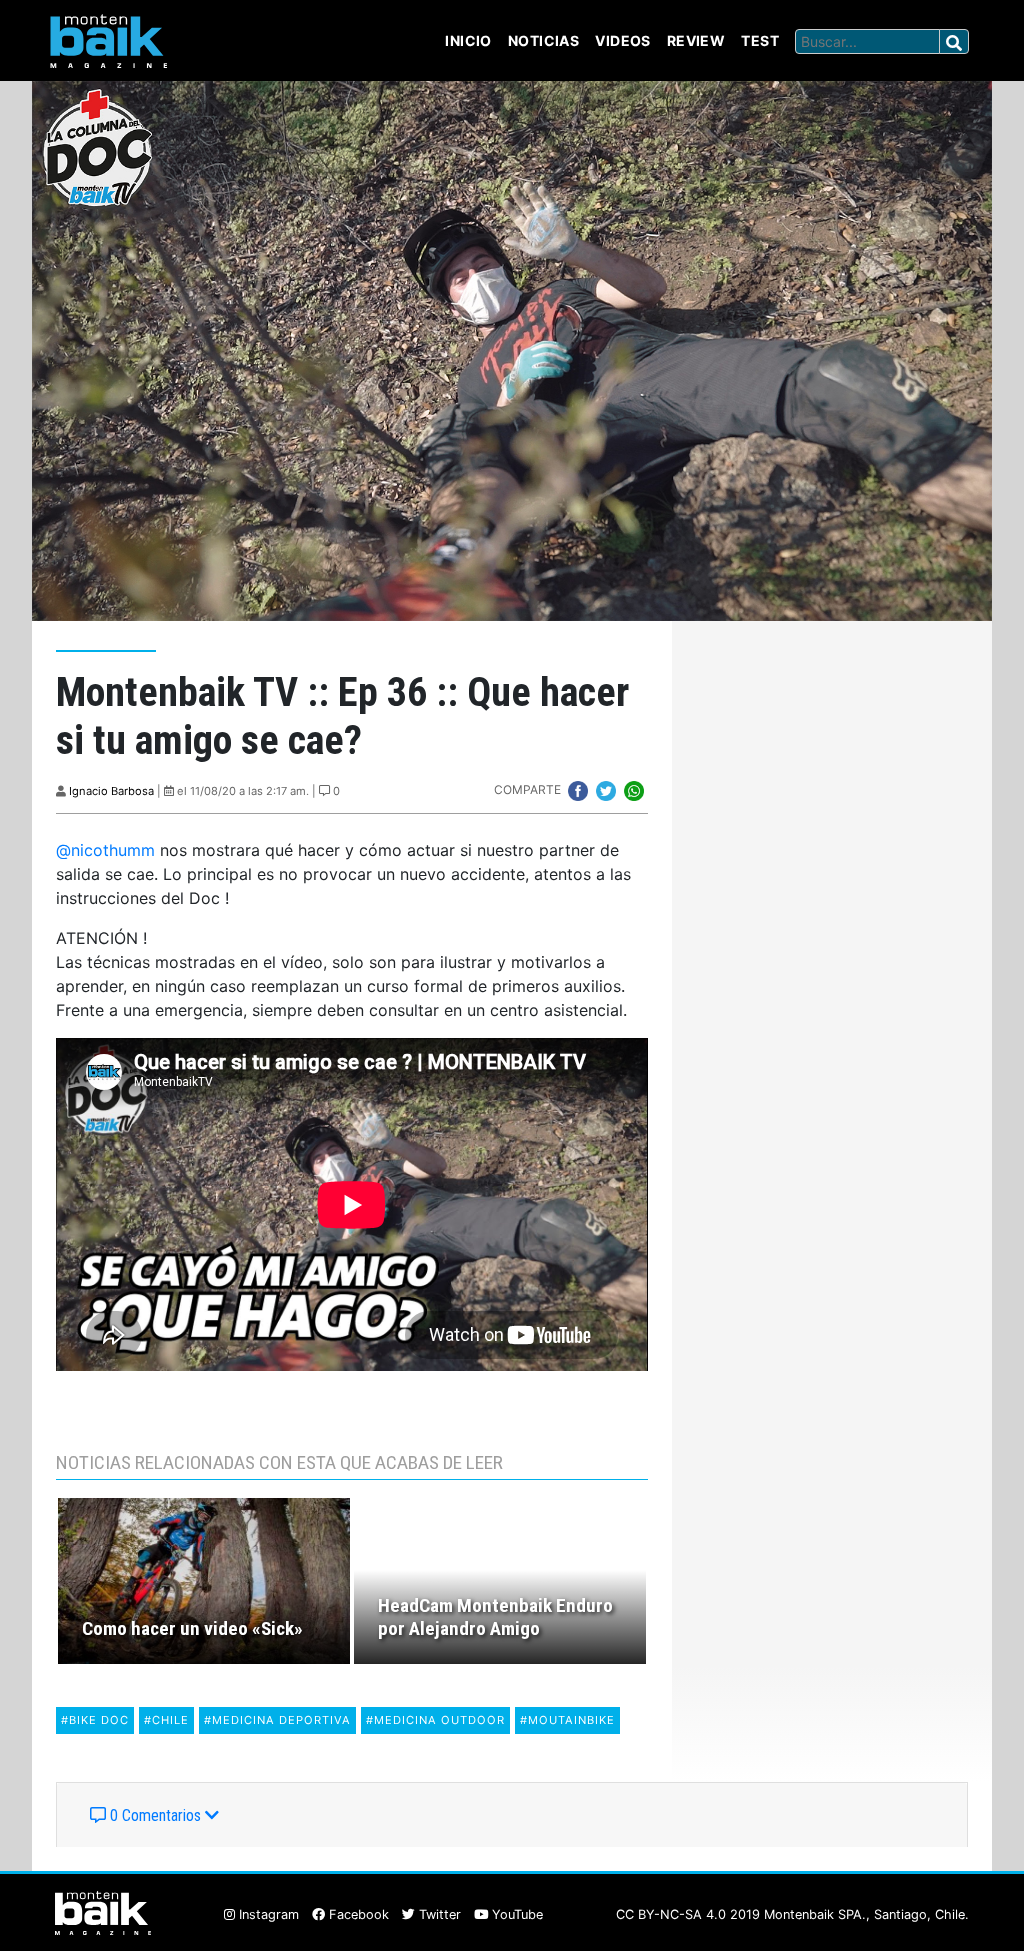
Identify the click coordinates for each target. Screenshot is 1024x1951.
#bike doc (95, 1720)
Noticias (543, 40)
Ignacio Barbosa (111, 791)
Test (760, 40)
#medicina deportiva (277, 1720)
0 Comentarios (155, 1815)
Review (696, 40)
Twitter (438, 1914)
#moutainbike (567, 1720)
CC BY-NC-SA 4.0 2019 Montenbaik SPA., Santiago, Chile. (792, 1914)
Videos (623, 40)
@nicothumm (105, 850)
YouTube (515, 1914)
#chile (166, 1720)
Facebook (357, 1914)
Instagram (267, 1914)
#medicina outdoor (435, 1720)
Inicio (468, 40)
